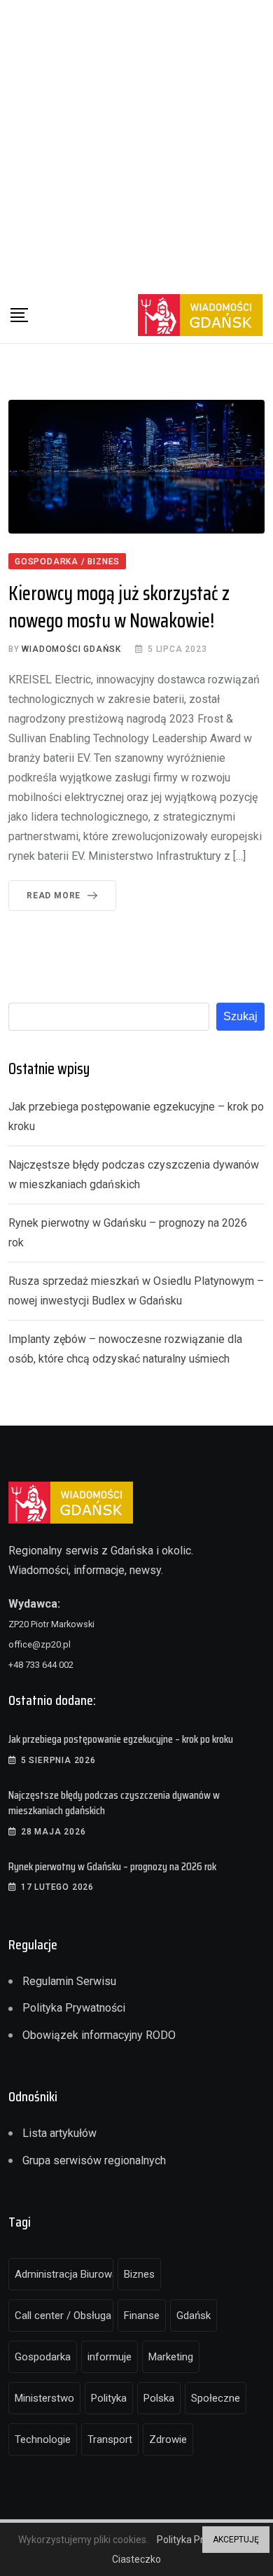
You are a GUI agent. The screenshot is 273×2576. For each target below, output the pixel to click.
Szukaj (240, 1016)
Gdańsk (194, 2316)
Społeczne (216, 2398)
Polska (159, 2398)
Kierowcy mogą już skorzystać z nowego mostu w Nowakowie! (119, 607)
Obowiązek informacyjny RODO (99, 2035)
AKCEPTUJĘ (236, 2540)
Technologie (43, 2439)
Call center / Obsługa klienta (64, 2316)
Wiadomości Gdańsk (71, 649)
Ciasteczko (136, 2559)
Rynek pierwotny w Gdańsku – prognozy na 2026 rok (112, 1866)
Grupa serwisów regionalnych (94, 2160)
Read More (54, 896)
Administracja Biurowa (64, 2274)
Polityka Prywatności (74, 2008)
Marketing (171, 2357)
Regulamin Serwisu (69, 1981)
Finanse (142, 2316)
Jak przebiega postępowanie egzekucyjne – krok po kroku (121, 1739)
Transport (110, 2439)
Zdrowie (168, 2439)
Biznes (139, 2274)
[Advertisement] (136, 144)
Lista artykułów (59, 2133)
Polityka (109, 2398)
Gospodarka (43, 2357)
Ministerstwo (44, 2398)
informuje (110, 2357)
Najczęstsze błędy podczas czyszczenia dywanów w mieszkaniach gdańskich (114, 1803)
